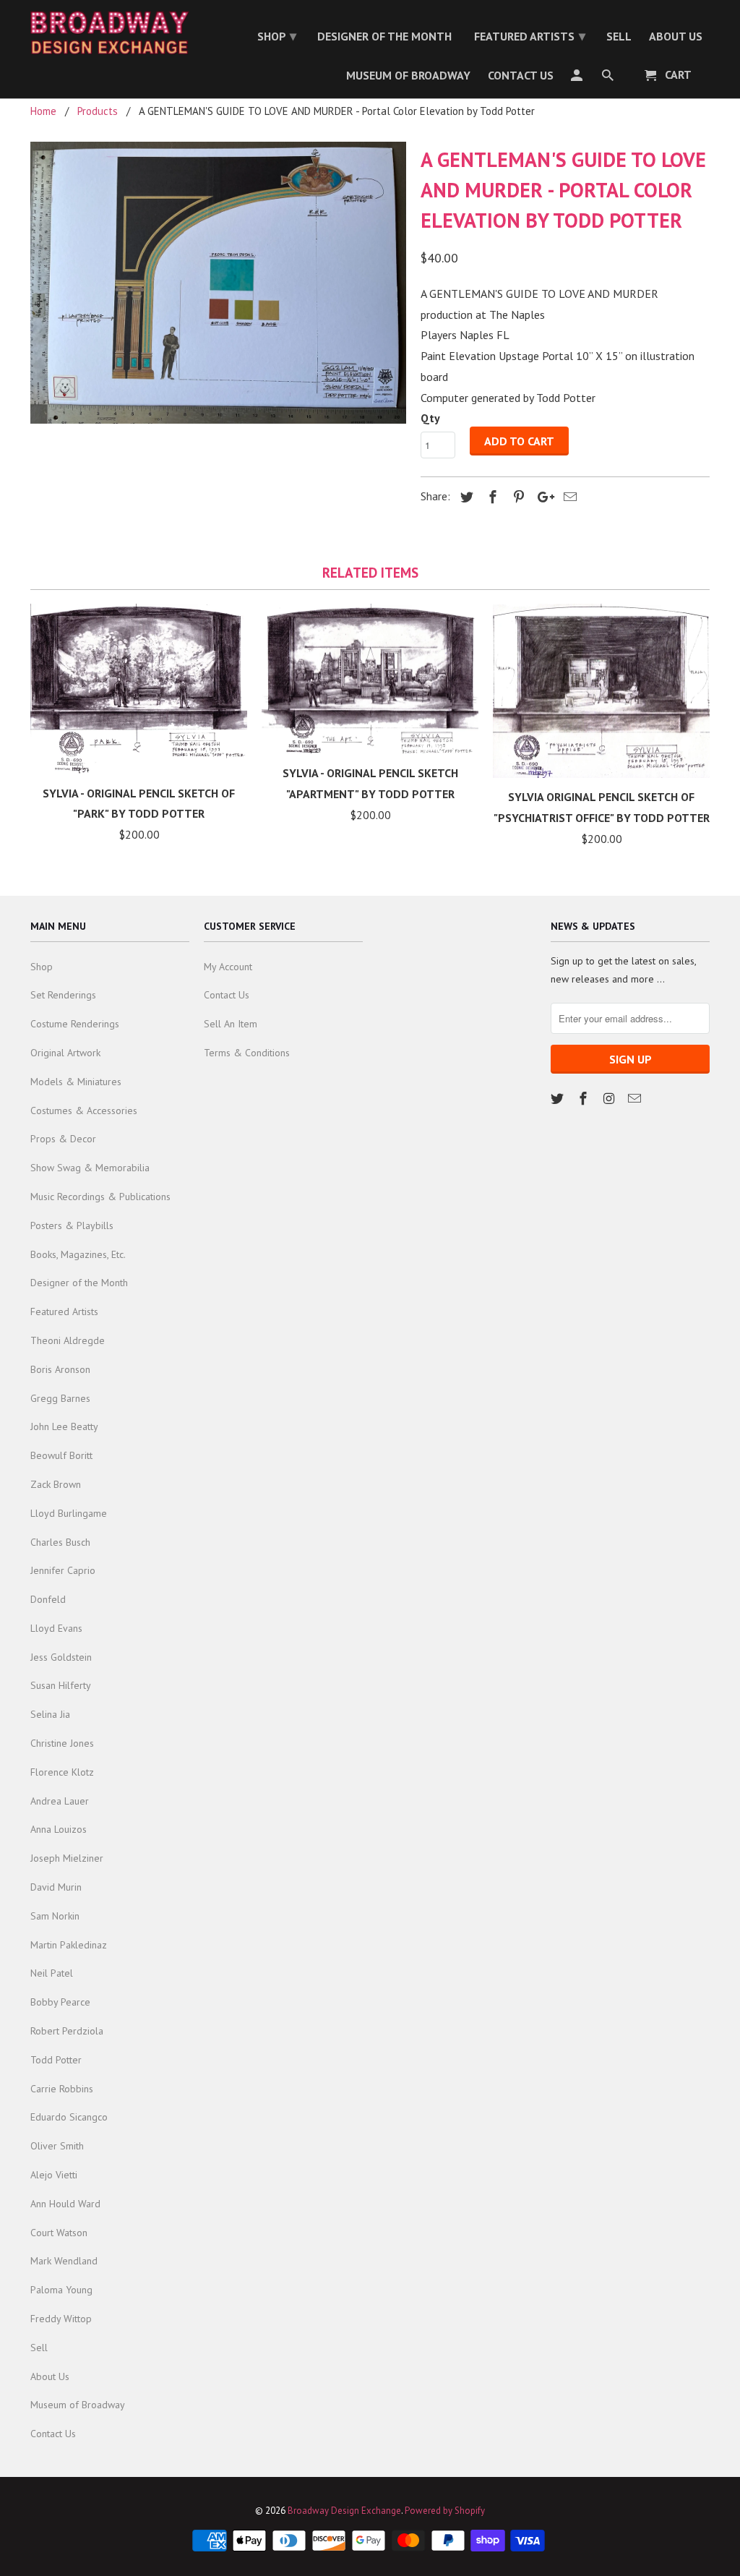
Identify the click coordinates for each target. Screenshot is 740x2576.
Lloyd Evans (56, 1628)
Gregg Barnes (60, 1398)
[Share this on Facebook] (491, 497)
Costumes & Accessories (84, 1111)
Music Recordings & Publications (100, 1197)
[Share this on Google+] (542, 497)
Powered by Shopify (445, 2511)
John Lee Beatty (64, 1426)
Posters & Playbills (72, 1225)
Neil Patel (52, 1973)
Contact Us (53, 2434)
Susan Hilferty (61, 1685)
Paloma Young (61, 2290)
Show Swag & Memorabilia (90, 1168)
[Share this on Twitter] (465, 497)
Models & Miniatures (76, 1082)
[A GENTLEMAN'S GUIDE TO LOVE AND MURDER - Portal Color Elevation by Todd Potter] (218, 283)
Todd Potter (56, 2060)
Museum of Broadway (78, 2405)
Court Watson (59, 2233)
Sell (39, 2348)
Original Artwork (65, 1053)
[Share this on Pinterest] (517, 497)
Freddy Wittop (61, 2319)
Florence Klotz (62, 1772)
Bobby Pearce (60, 2002)
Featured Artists (64, 1311)
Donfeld (48, 1599)
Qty (430, 418)
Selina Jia (50, 1714)
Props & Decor (63, 1139)
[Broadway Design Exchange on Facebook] (585, 1099)
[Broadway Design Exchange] (110, 33)
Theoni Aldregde (68, 1340)
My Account (228, 967)
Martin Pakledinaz (69, 1945)
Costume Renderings (75, 1024)
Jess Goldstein (61, 1657)
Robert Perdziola (67, 2031)
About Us (50, 2376)
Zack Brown (56, 1484)
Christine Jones (62, 1743)
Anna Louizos (59, 1829)
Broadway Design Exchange (344, 2511)
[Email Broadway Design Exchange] (636, 1099)
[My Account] (578, 78)
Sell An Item (231, 1024)
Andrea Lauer (60, 1801)
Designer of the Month (79, 1283)
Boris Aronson (60, 1369)
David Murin (56, 1887)
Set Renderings (63, 995)
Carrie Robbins (62, 2089)
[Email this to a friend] (568, 497)
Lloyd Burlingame (69, 1513)
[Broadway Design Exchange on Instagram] (611, 1099)
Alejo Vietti (54, 2175)
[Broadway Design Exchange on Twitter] (559, 1099)
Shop (42, 967)
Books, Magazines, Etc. (78, 1254)
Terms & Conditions (247, 1053)
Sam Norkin (55, 1916)
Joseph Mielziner (67, 1858)
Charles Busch (60, 1542)
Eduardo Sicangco (69, 2117)
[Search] (609, 78)
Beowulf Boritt (61, 1455)
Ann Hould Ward (65, 2204)
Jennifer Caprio (63, 1570)
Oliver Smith (57, 2146)
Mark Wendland (64, 2261)
